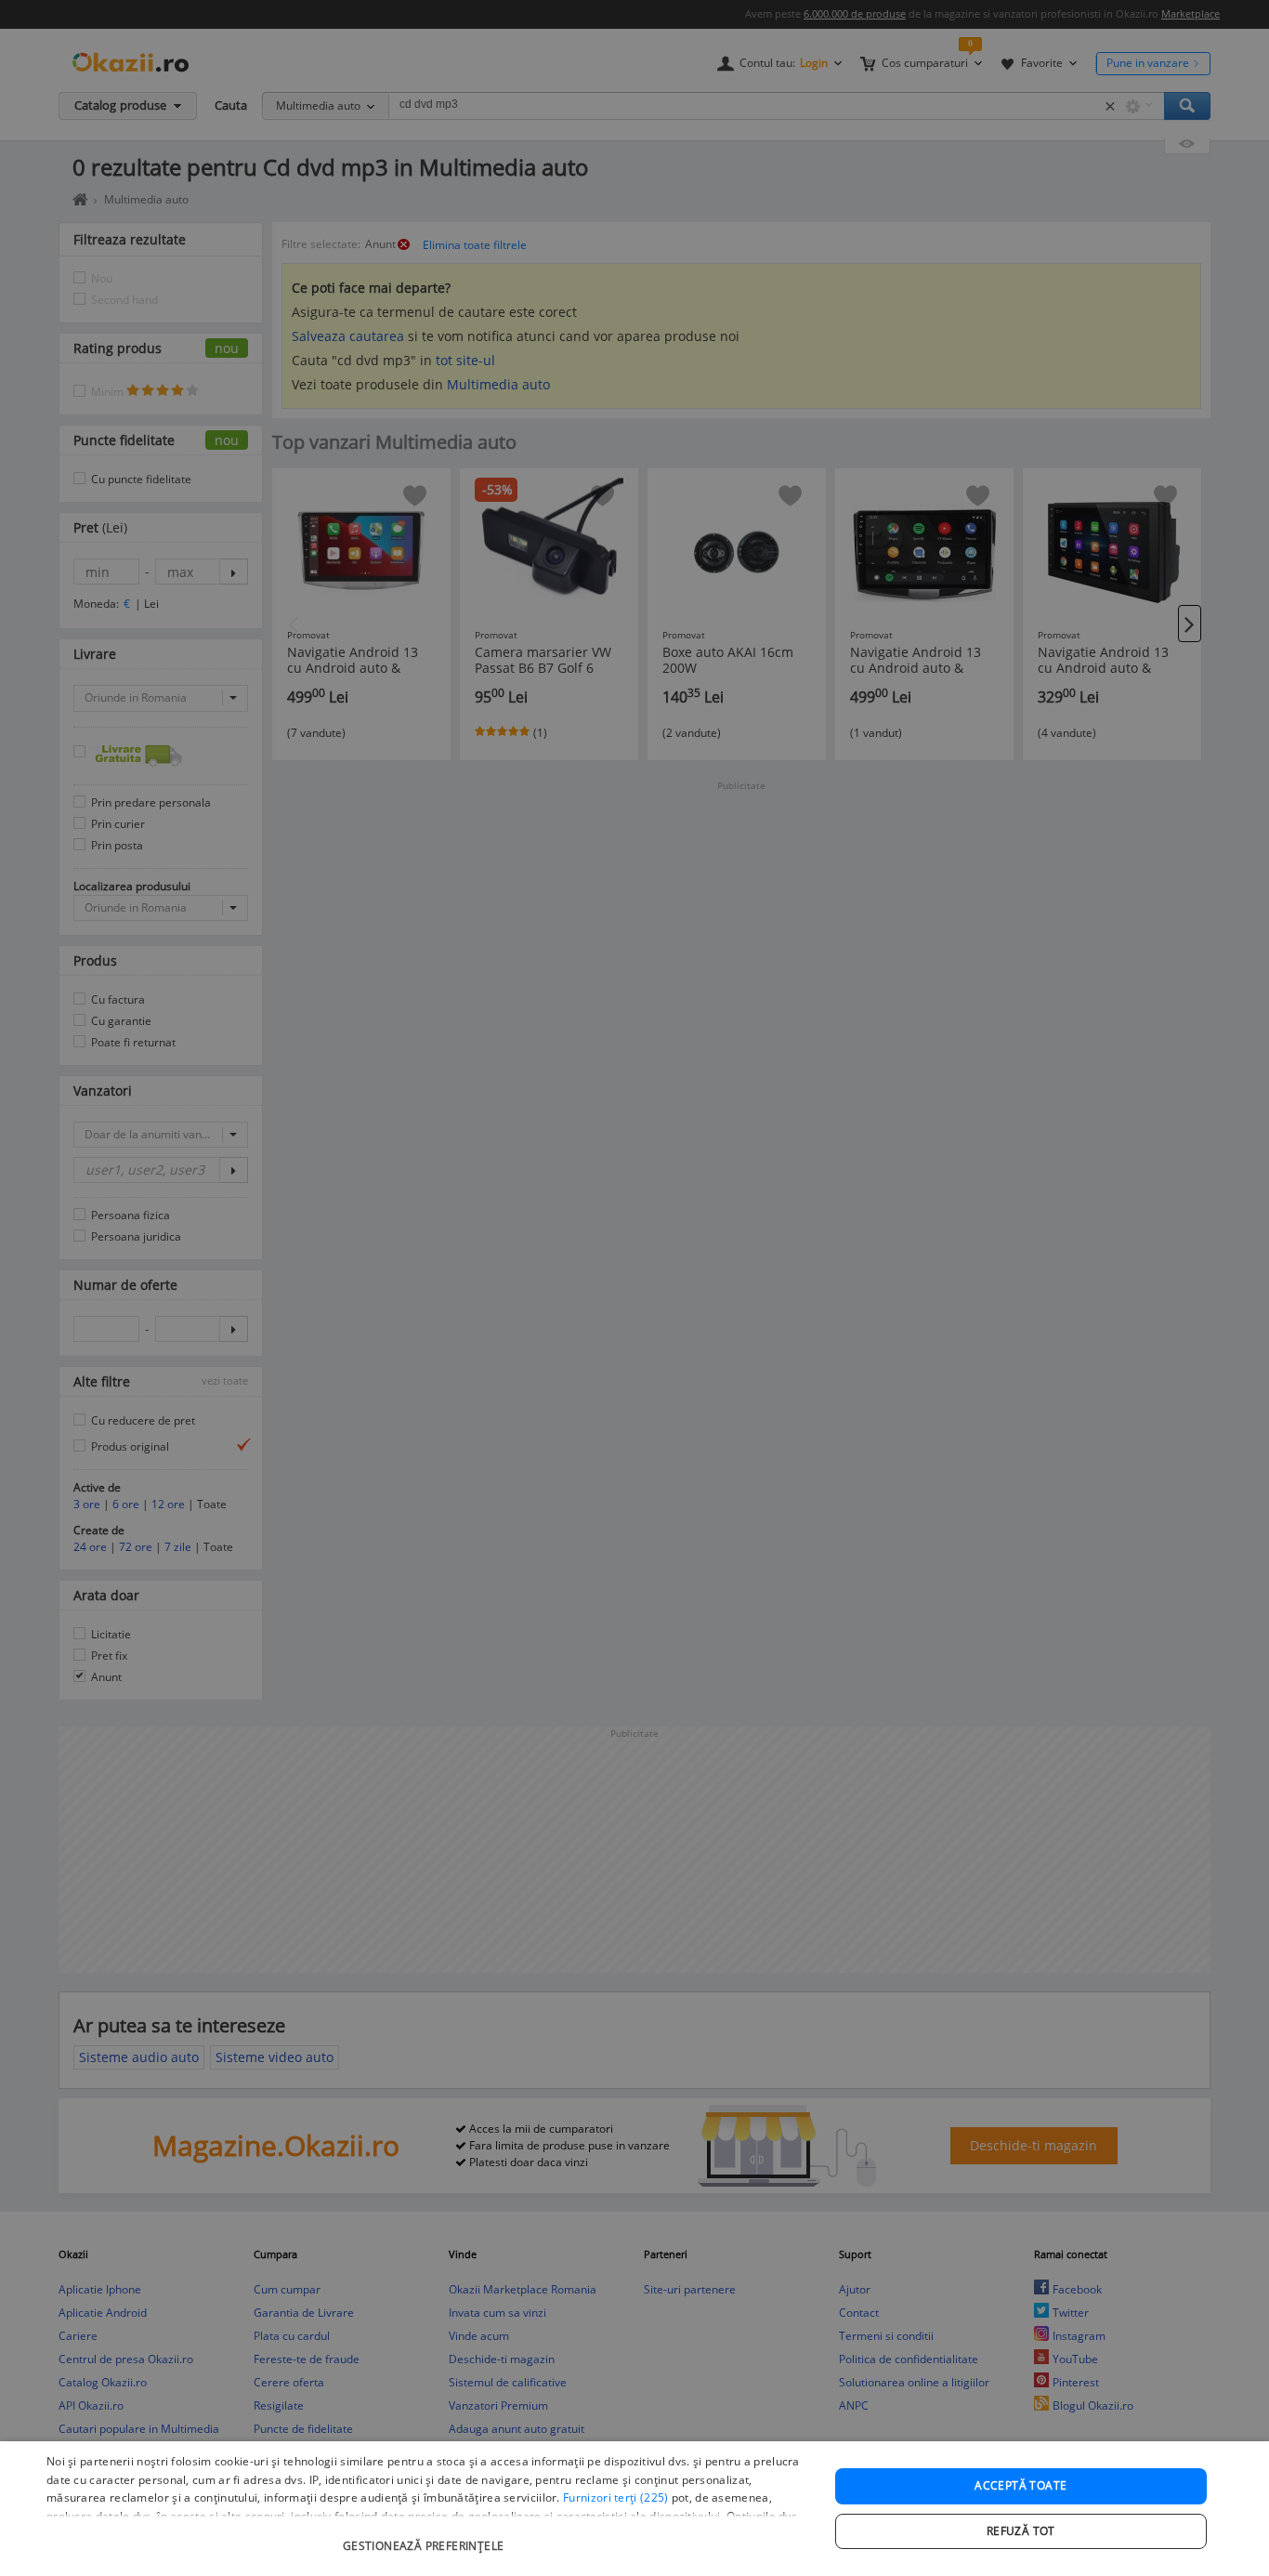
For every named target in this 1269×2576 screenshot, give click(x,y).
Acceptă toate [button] (1020, 2485)
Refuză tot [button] (1021, 2531)
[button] (425, 2537)
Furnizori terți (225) (615, 2497)
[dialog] (634, 2509)
